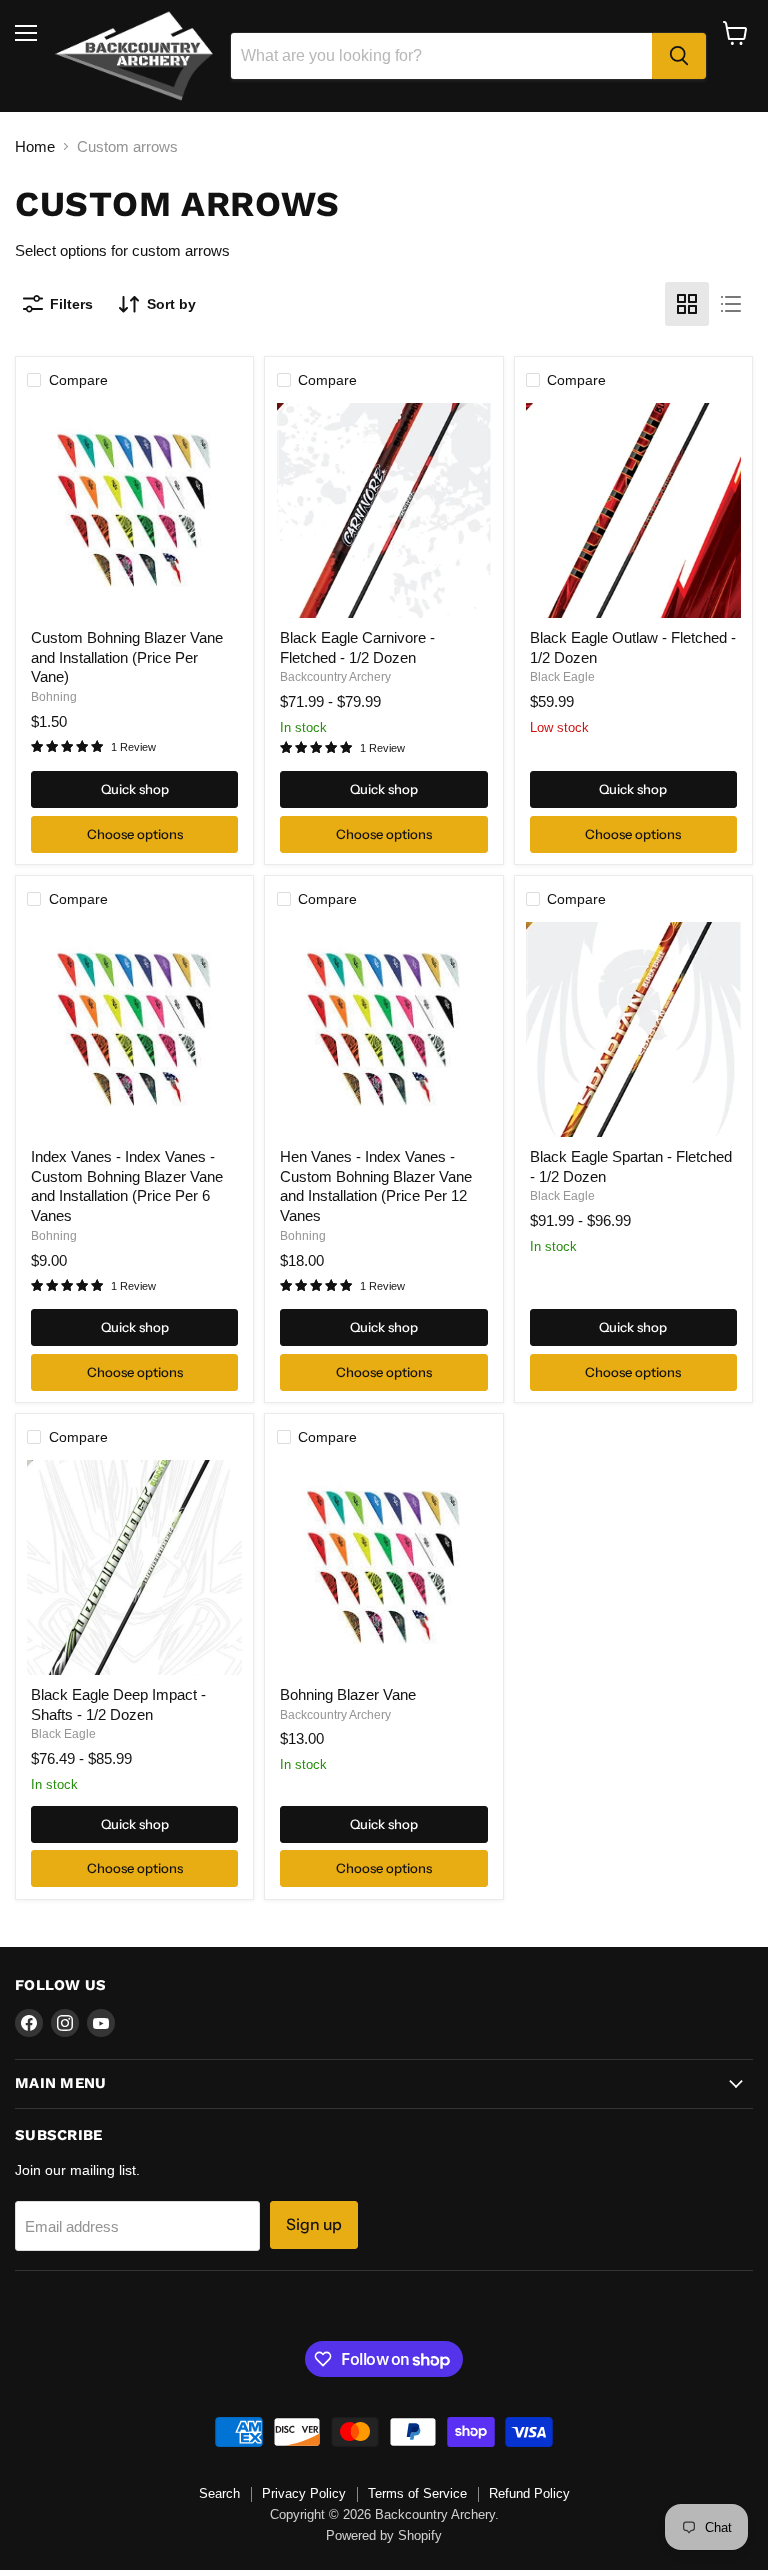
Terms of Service (417, 2493)
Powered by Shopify (384, 2535)
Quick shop (135, 789)
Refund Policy (529, 2493)
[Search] (679, 56)
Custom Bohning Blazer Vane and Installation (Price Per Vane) (127, 657)
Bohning (54, 697)
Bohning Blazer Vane (348, 1694)
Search (219, 2493)
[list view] (731, 304)
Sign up (314, 2224)
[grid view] (687, 304)
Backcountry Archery (335, 677)
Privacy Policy (304, 2493)
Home (35, 146)
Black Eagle (562, 677)
